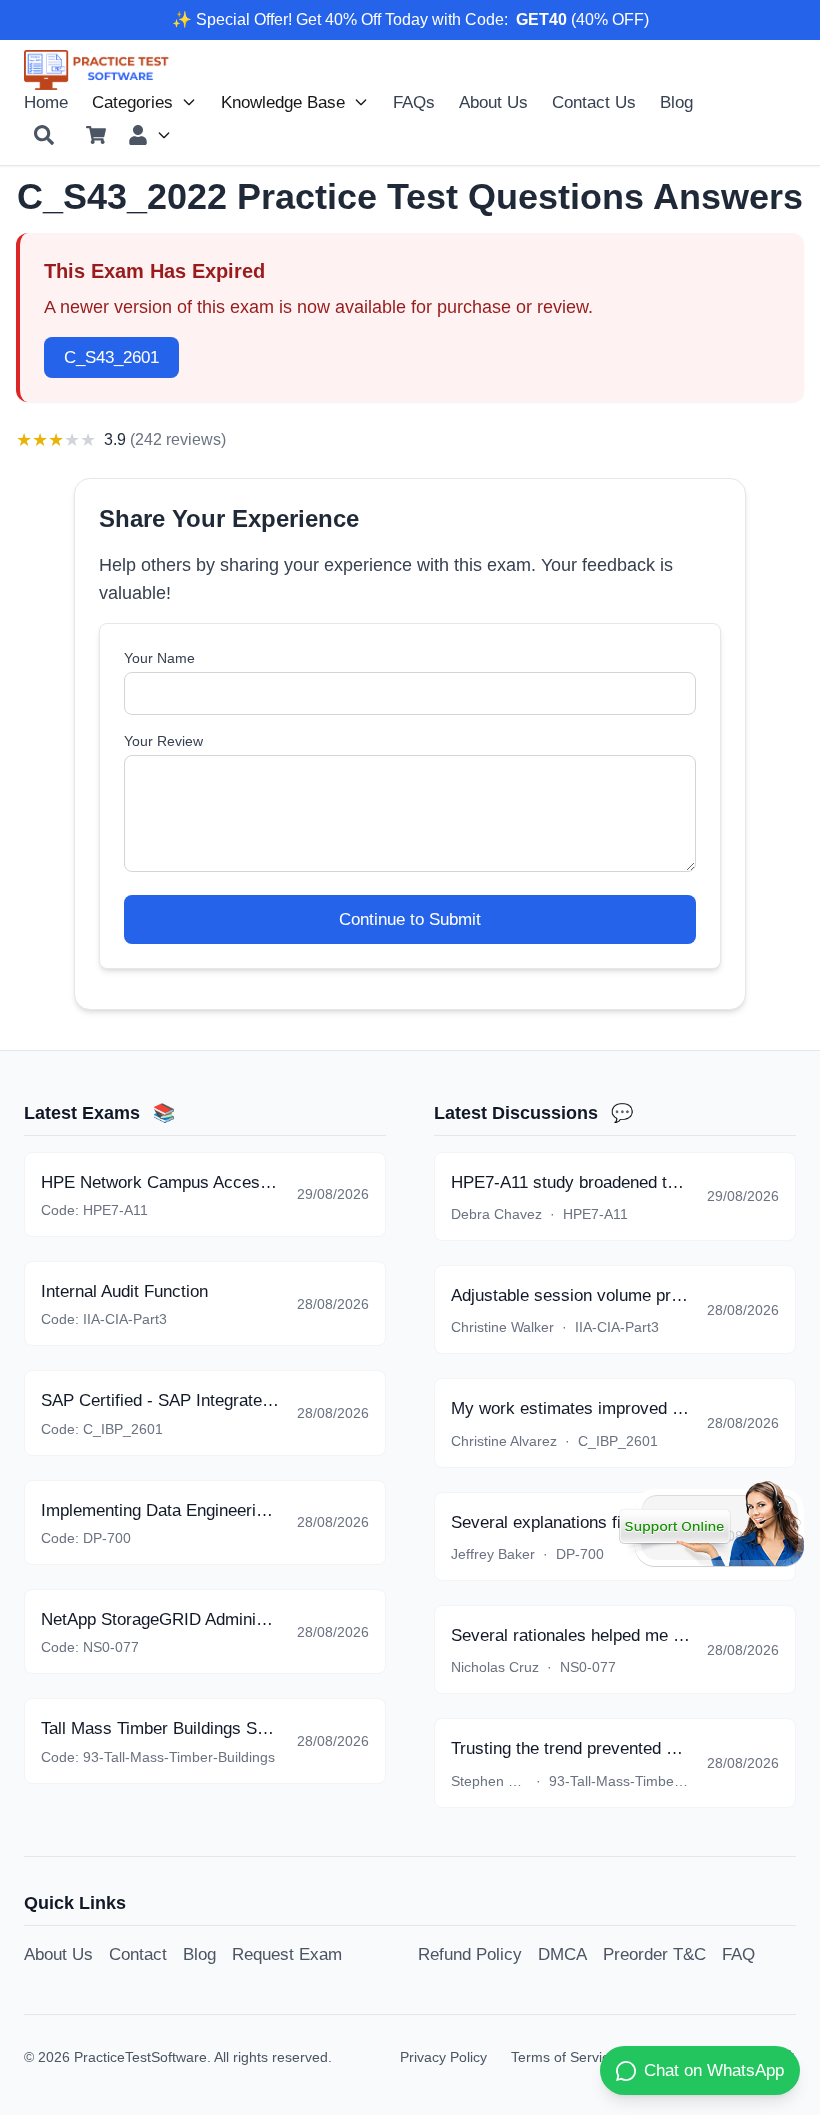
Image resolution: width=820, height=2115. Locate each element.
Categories (132, 102)
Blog (676, 102)
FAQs (414, 102)
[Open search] (44, 135)
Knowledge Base (283, 102)
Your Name (159, 658)
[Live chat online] (711, 1524)
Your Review (163, 741)
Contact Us (594, 102)
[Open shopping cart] (96, 135)
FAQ (738, 1954)
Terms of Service (564, 2057)
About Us (493, 102)
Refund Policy (470, 1954)
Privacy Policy (443, 2057)
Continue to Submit (410, 919)
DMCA (562, 1954)
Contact (138, 1954)
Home (46, 102)
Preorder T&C (654, 1954)
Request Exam (287, 1954)
